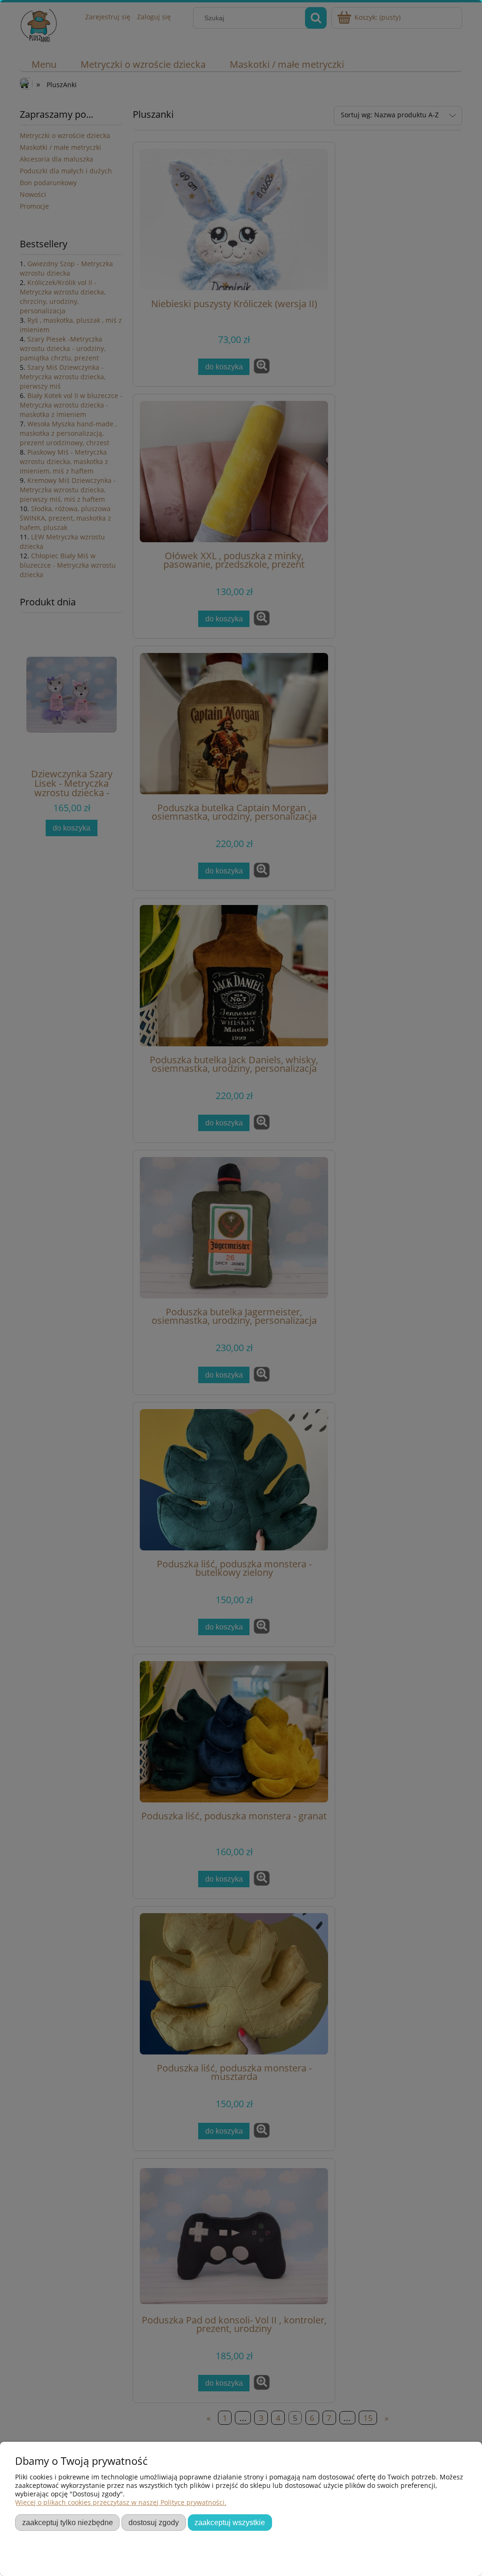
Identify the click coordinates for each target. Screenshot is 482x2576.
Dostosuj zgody (154, 2522)
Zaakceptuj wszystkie (230, 2522)
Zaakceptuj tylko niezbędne (68, 2522)
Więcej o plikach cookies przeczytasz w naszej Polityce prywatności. (121, 2502)
